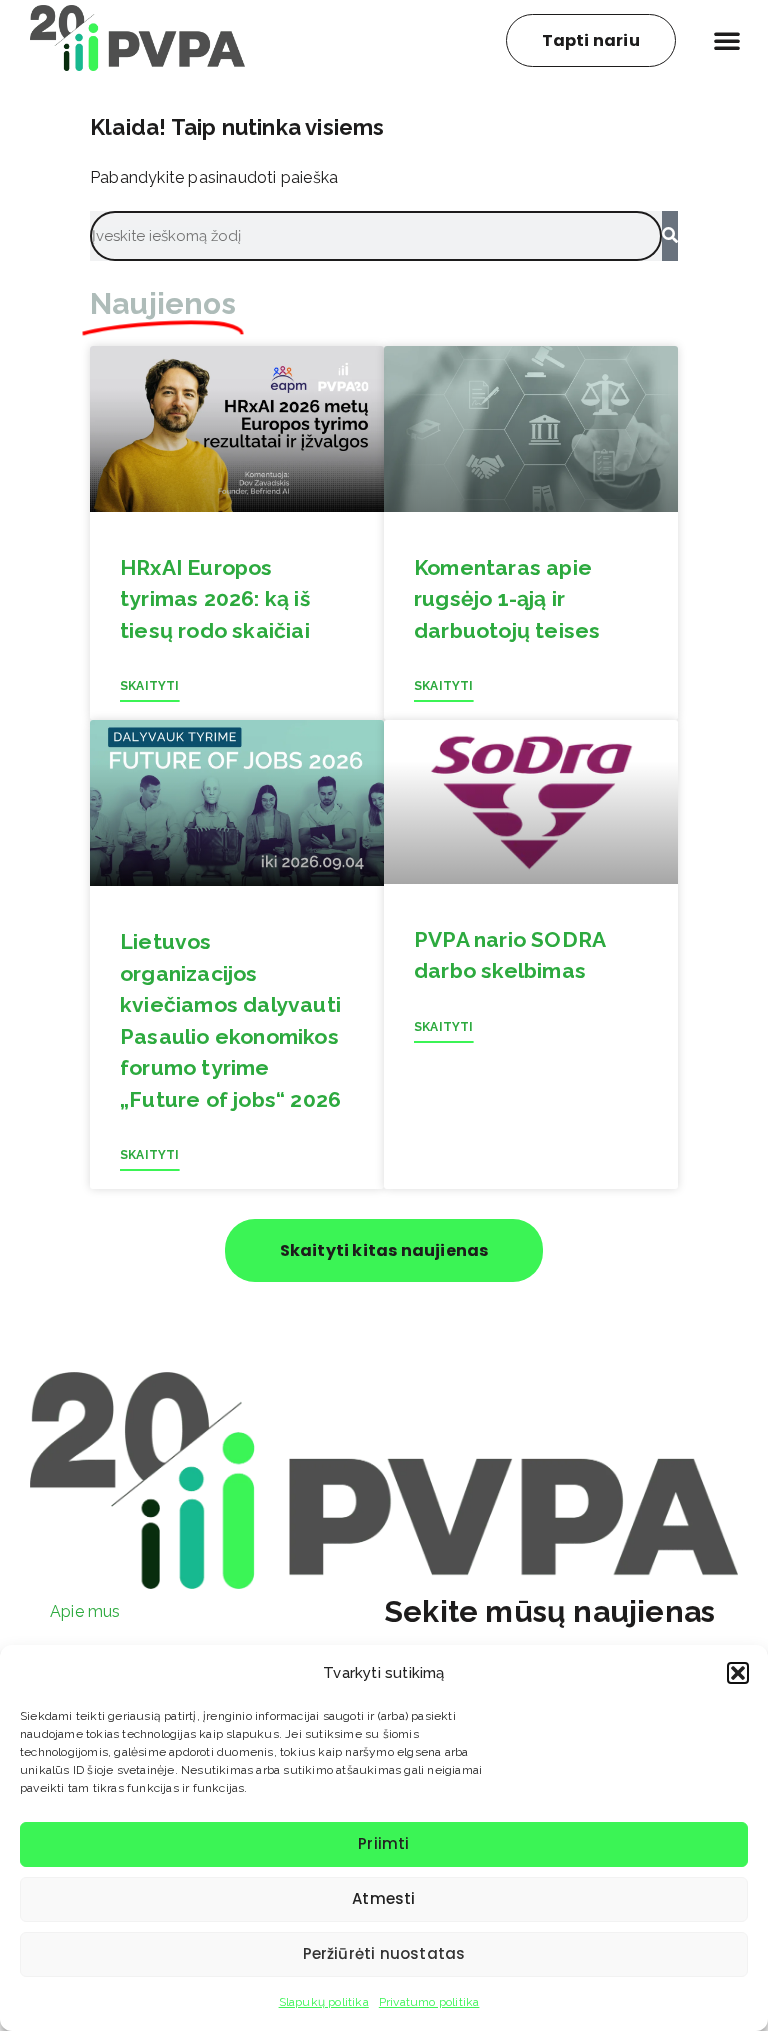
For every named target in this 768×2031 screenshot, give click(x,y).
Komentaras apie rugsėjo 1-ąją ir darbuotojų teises (507, 599)
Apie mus (85, 1611)
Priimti (383, 1843)
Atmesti (383, 1898)
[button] (738, 1673)
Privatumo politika (429, 2002)
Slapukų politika (324, 2002)
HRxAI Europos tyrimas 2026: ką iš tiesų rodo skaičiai (215, 599)
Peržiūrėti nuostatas (384, 1953)
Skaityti (150, 686)
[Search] (670, 236)
